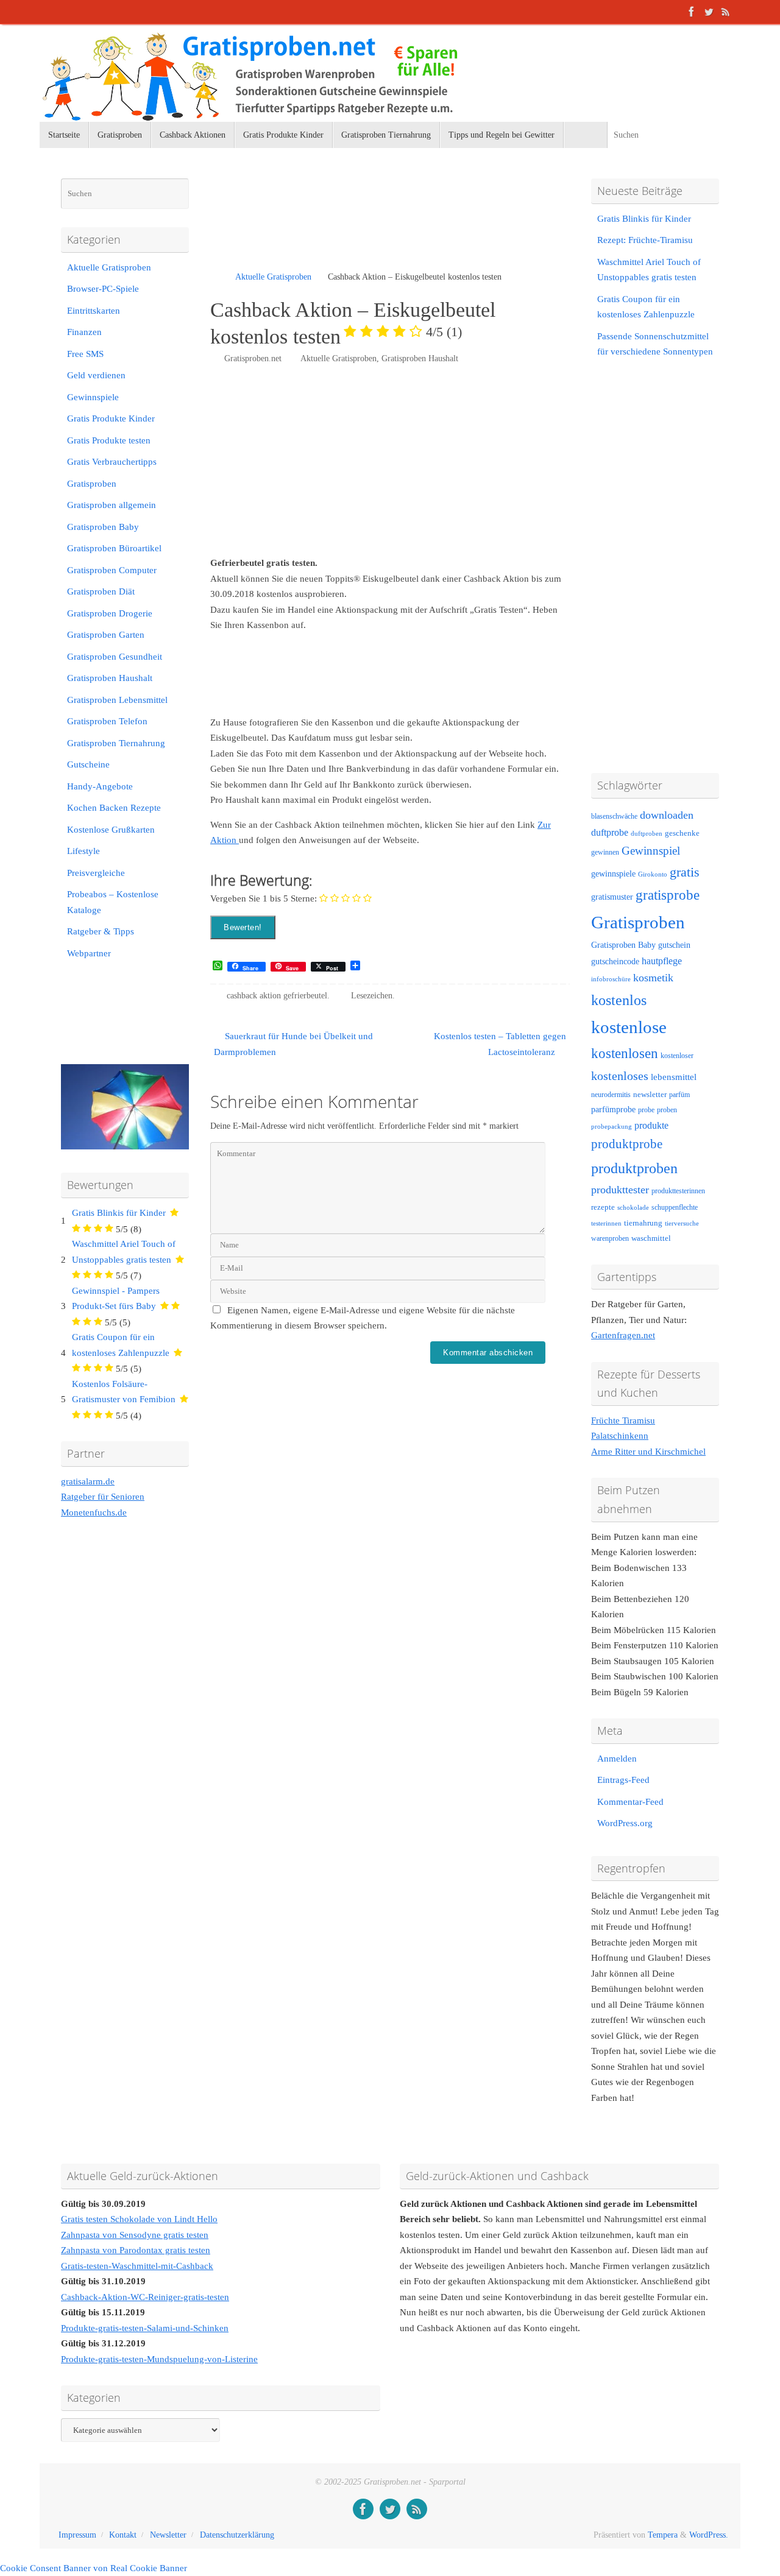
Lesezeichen (372, 996)
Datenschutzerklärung (237, 2535)
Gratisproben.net (253, 358)
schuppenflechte (675, 1207)
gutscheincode (615, 961)
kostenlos (619, 1000)
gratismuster (612, 897)
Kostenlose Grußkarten (111, 830)
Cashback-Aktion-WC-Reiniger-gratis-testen (145, 2297)
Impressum (77, 2535)
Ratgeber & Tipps (101, 931)
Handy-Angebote (100, 786)
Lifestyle (83, 851)
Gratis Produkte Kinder (111, 418)
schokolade (633, 1208)
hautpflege (662, 961)
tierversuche (682, 1223)
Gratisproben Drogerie (110, 613)
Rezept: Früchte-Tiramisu (645, 240)
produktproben (634, 1168)
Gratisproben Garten (106, 635)
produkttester (620, 1190)
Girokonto (653, 874)
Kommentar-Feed (630, 1802)
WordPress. (709, 2535)
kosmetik (653, 978)
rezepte (603, 1207)
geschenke (682, 833)
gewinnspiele (613, 873)
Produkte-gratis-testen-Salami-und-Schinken (145, 2328)
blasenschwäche (614, 817)
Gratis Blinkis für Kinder (119, 1213)
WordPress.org (625, 1823)
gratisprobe (668, 895)
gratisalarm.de (88, 1481)
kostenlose (629, 1027)
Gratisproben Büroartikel (114, 548)
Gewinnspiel (651, 851)
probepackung (612, 1127)
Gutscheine (88, 764)
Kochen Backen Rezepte (114, 808)
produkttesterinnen (678, 1191)
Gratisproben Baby (103, 527)
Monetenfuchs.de (94, 1512)
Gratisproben (92, 484)
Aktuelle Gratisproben (273, 277)
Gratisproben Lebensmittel (117, 700)
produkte (651, 1125)
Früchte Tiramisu (623, 1420)
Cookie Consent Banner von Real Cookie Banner (94, 2568)
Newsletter (168, 2535)
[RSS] (726, 12)
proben (667, 1110)
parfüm (679, 1095)
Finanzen (84, 332)
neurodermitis (611, 1095)
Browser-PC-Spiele (103, 289)
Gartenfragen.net (623, 1335)
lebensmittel (674, 1077)
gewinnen (605, 852)
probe (646, 1110)
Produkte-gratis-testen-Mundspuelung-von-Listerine (159, 2359)
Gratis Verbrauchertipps (112, 462)
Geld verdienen (96, 375)
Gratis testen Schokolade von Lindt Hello (139, 2219)
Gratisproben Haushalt (420, 358)
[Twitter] (709, 12)
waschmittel (651, 1238)
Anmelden (617, 1759)
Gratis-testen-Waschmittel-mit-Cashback (137, 2266)
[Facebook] (692, 12)
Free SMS (85, 354)
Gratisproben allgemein (112, 505)
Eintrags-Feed (623, 1780)
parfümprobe (613, 1109)
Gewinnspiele (93, 397)
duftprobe (610, 832)
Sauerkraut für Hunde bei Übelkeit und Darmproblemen (293, 1044)
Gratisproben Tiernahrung (116, 743)
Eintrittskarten (94, 311)
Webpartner (89, 953)
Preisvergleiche (96, 873)
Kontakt (123, 2535)
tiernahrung (643, 1223)
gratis (685, 872)
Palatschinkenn (620, 1436)
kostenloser (677, 1056)
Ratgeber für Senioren (103, 1497)
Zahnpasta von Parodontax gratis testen (136, 2250)
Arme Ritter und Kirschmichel (648, 1452)
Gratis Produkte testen (109, 440)
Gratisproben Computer (112, 570)
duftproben (647, 834)
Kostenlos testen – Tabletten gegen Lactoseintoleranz (500, 1044)
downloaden (667, 815)
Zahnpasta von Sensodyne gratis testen (135, 2235)
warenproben (610, 1238)
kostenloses (620, 1076)
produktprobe (627, 1144)
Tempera (663, 2535)
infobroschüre (611, 979)
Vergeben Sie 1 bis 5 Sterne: (264, 898)
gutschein (674, 945)
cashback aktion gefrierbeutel (277, 996)
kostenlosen (625, 1053)
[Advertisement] (353, 225)
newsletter (650, 1095)
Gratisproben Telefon (107, 721)
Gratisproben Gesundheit (115, 657)
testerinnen (606, 1223)
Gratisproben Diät (101, 591)
